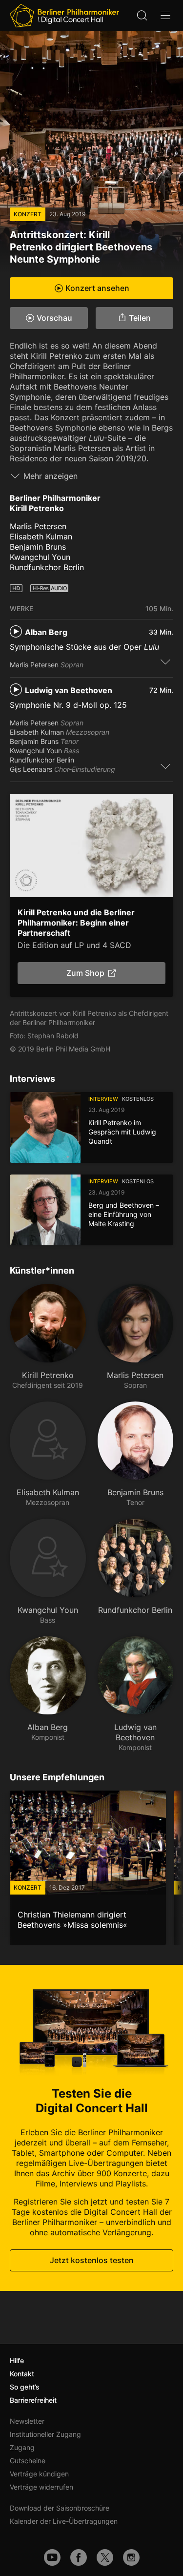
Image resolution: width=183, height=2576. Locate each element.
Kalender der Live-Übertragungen (64, 2521)
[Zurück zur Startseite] (64, 16)
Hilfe (17, 2360)
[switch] (165, 661)
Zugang (22, 2447)
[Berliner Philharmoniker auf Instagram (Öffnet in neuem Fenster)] (131, 2557)
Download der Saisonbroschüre (60, 2508)
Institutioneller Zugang (45, 2434)
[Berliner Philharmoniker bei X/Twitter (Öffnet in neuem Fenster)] (105, 2557)
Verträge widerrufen (41, 2487)
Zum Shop (85, 973)
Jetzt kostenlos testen (92, 2260)
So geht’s (25, 2387)
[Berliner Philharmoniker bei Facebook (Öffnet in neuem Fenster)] (79, 2557)
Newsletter (27, 2421)
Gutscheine (28, 2461)
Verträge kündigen (39, 2474)
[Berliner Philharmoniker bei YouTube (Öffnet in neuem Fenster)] (52, 2557)
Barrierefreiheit (33, 2400)
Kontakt (22, 2374)
